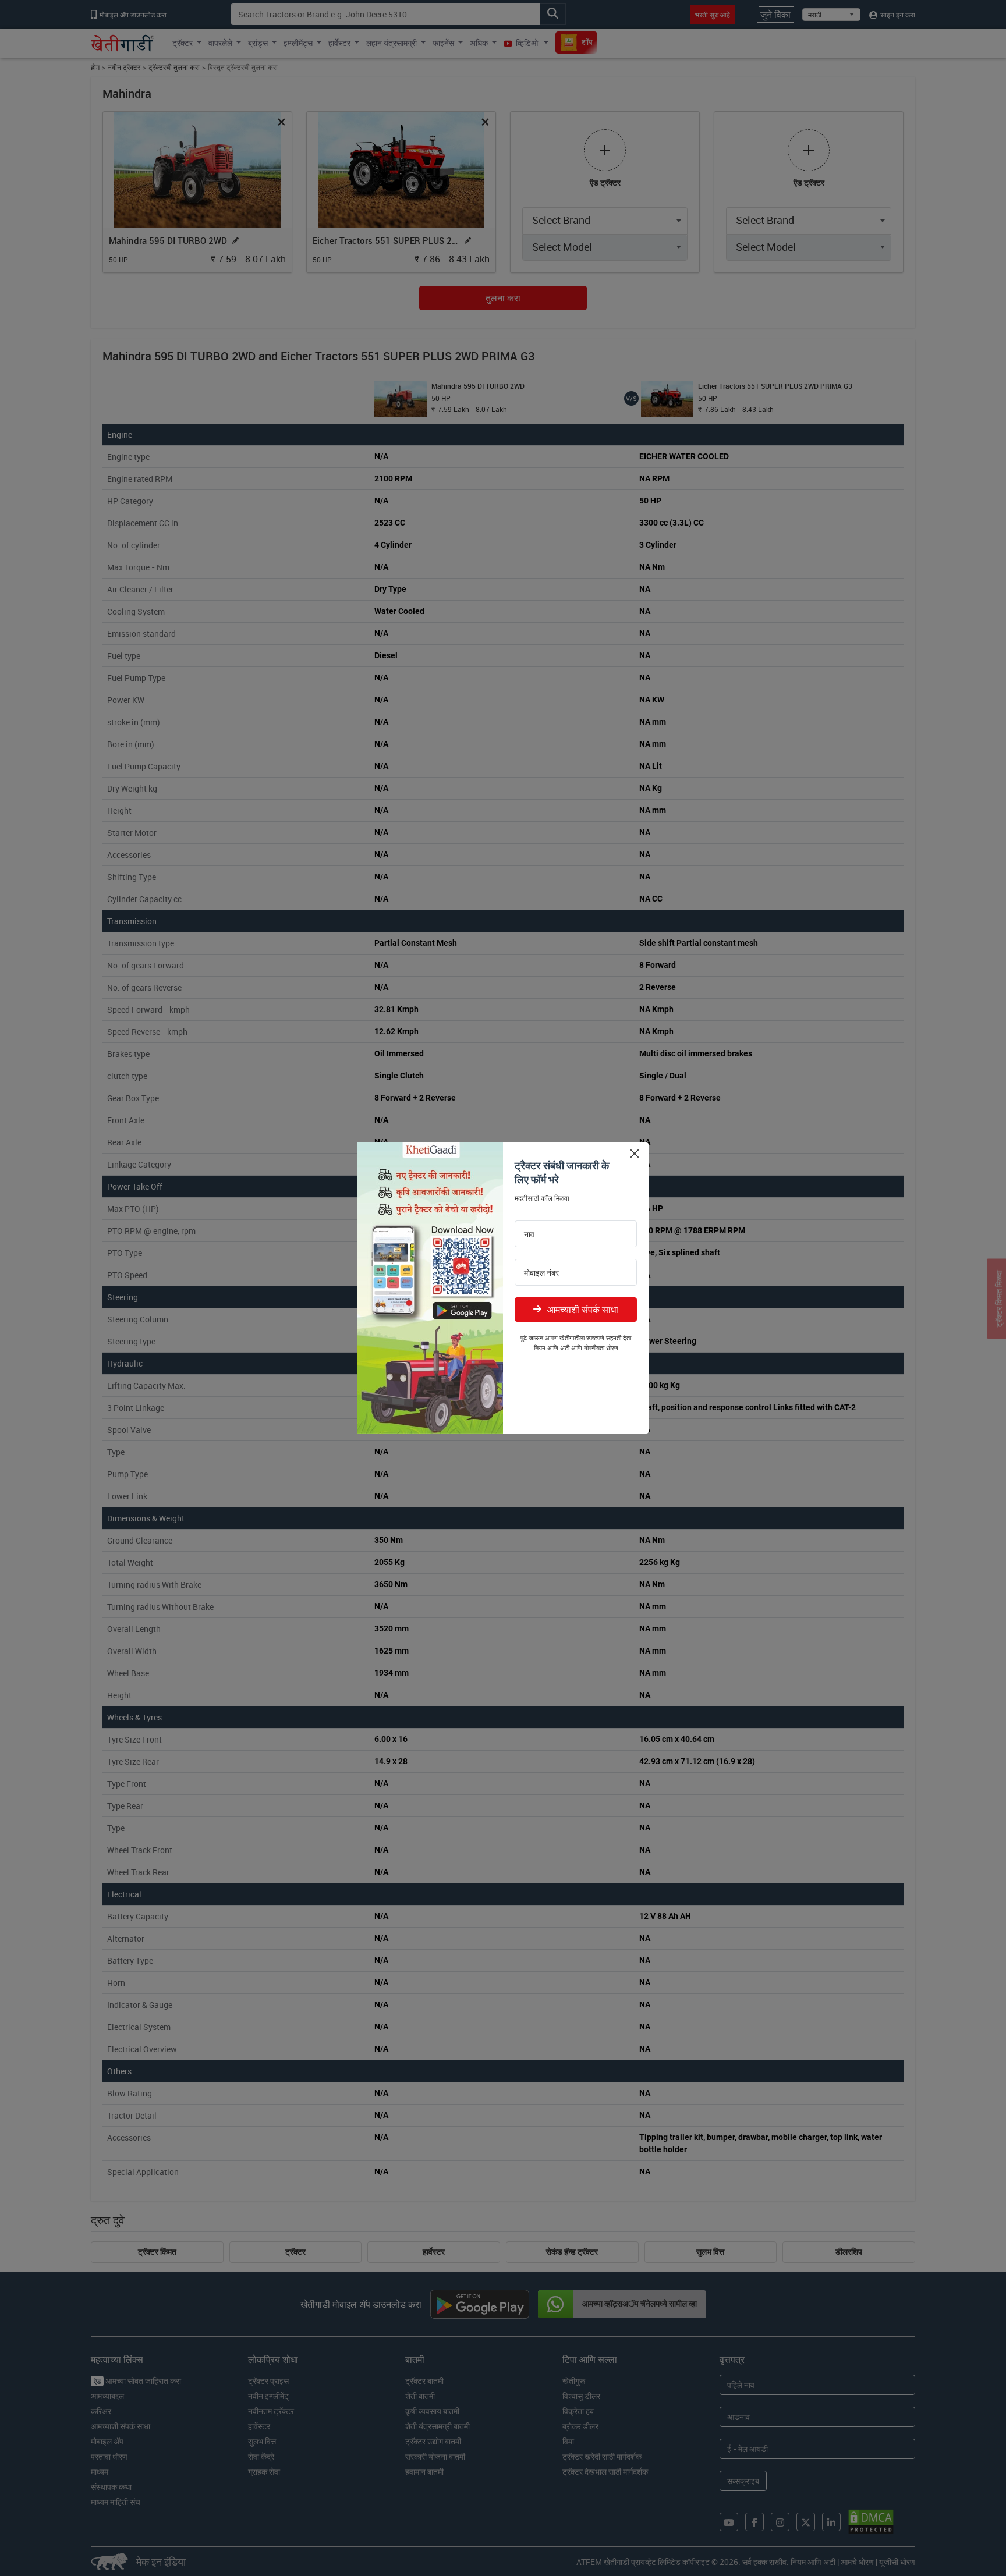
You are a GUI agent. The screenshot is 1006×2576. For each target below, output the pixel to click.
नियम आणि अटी (552, 1348)
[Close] (634, 1153)
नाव (529, 1234)
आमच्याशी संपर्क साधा (583, 1310)
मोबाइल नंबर (541, 1273)
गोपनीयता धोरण (601, 1348)
